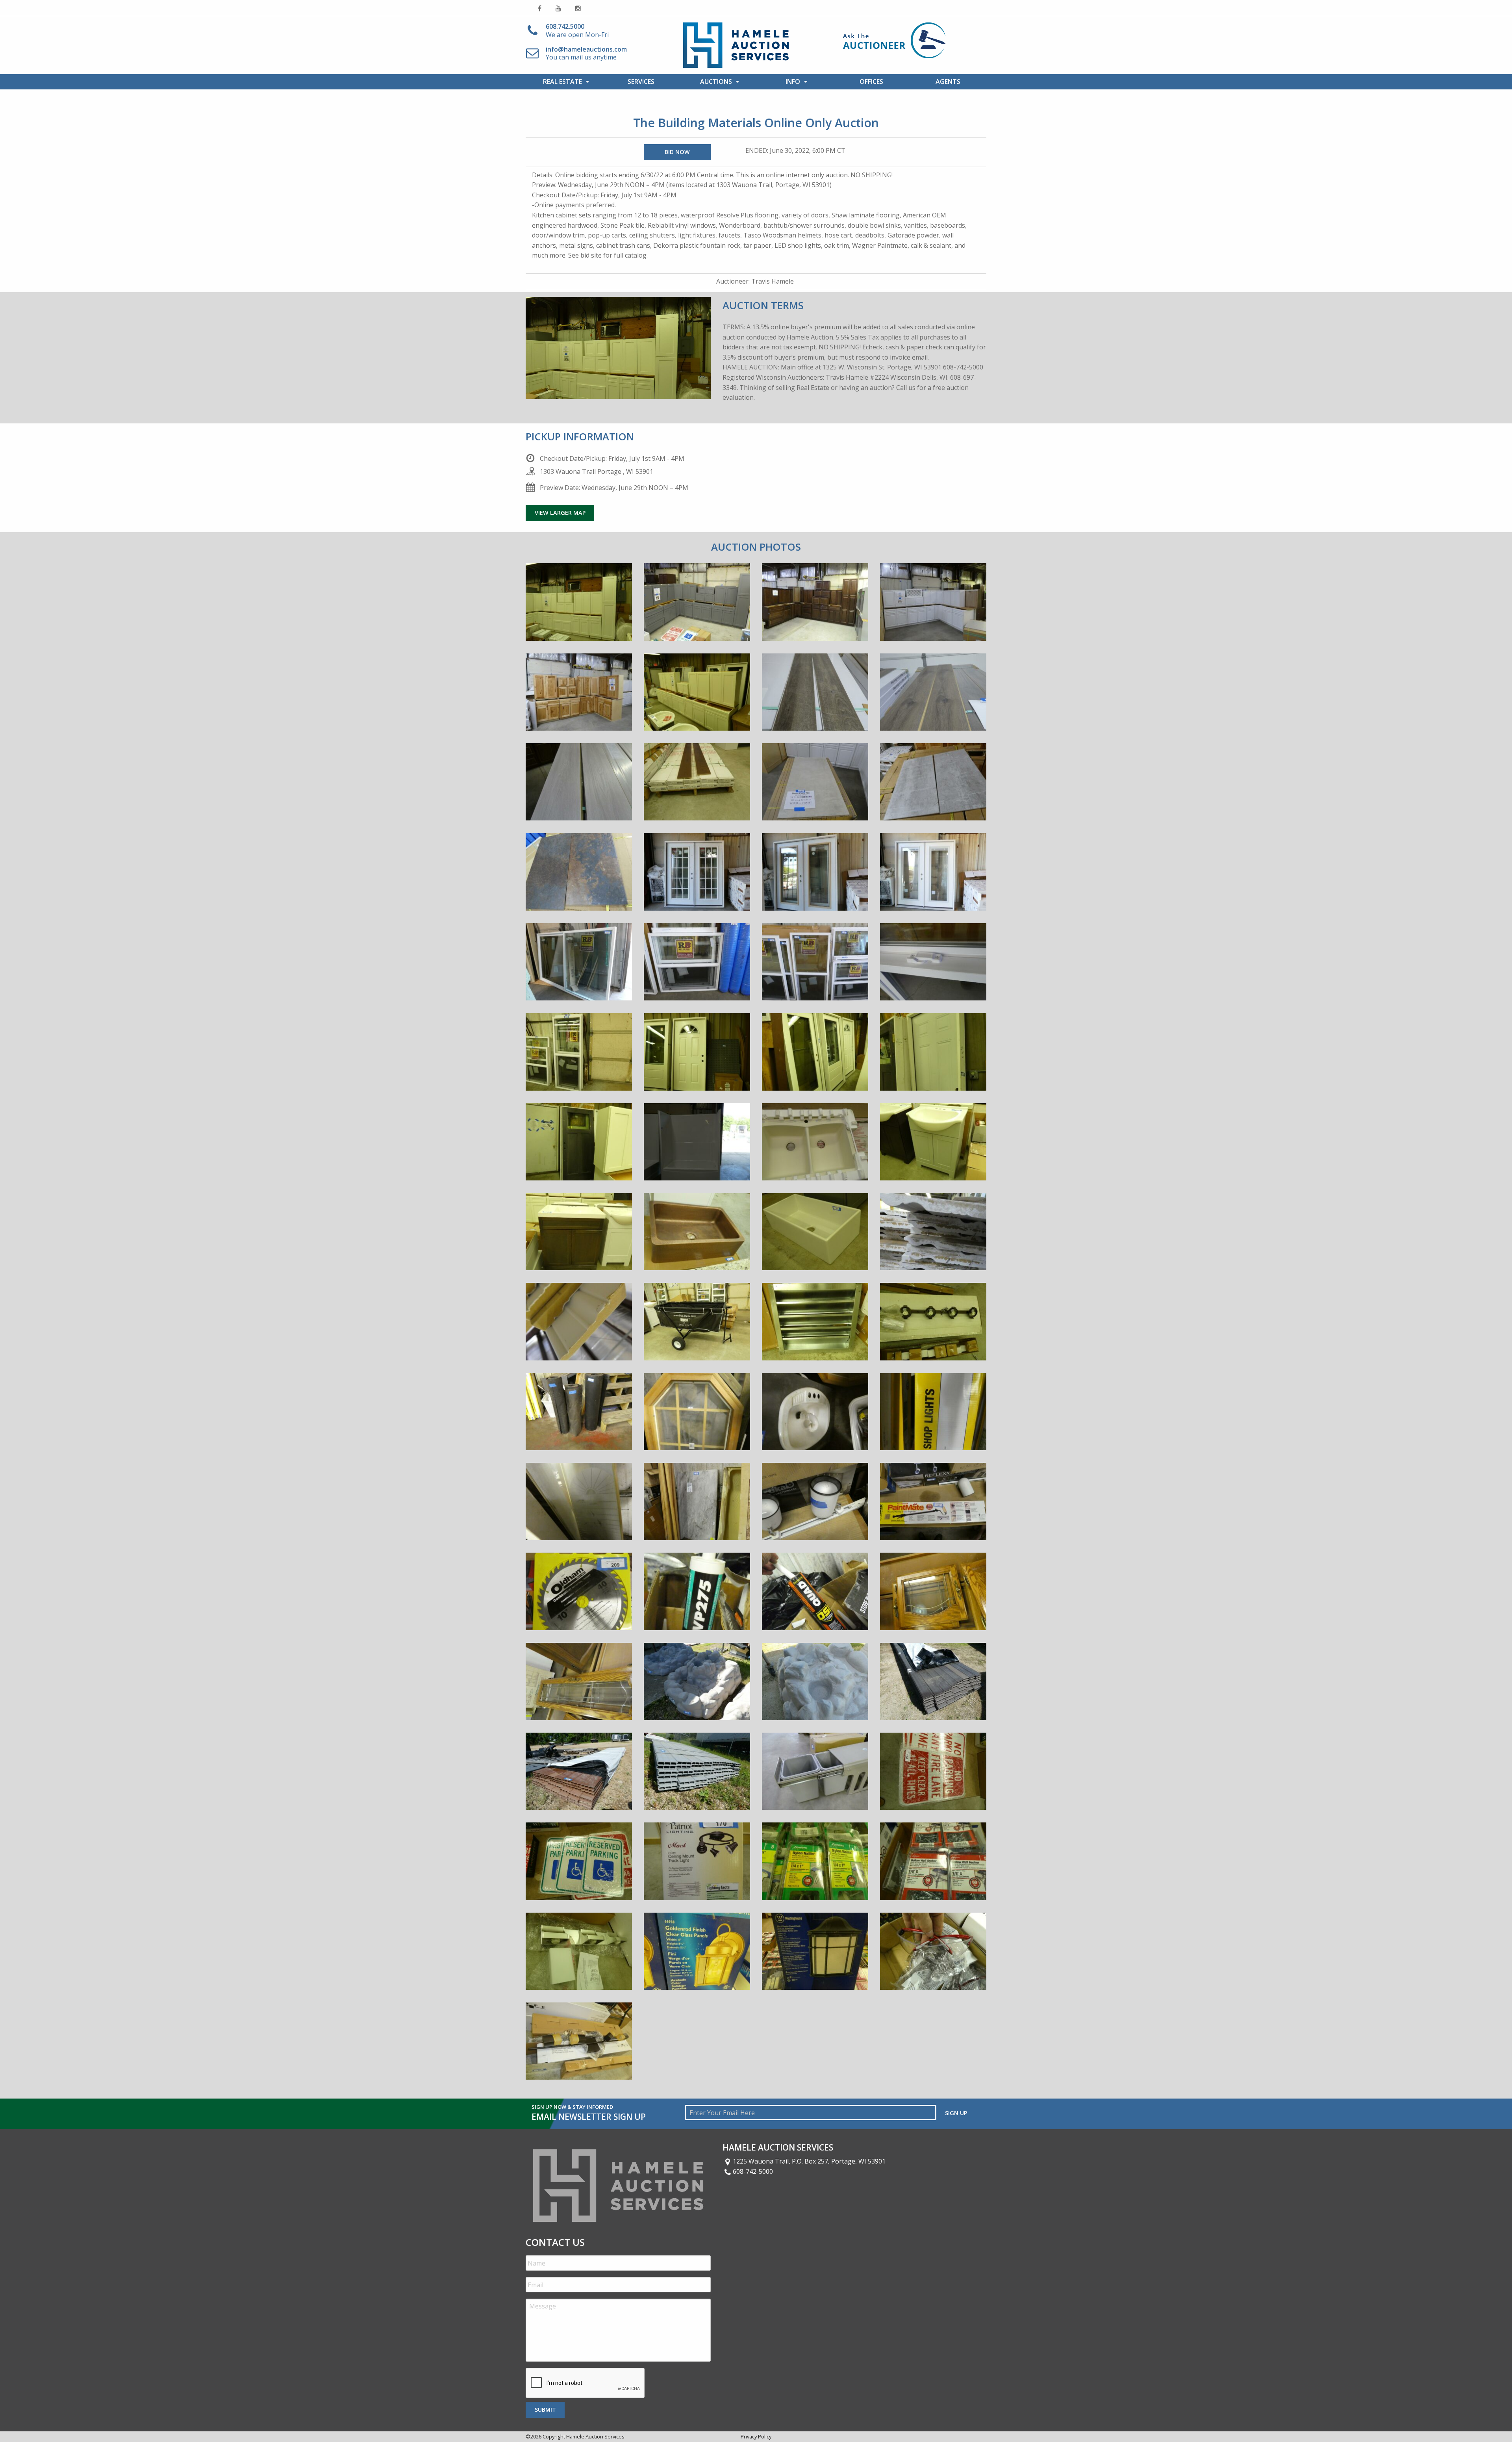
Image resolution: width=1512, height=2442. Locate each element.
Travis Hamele (773, 281)
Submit (545, 2410)
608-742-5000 (753, 2171)
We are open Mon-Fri (577, 31)
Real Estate (562, 82)
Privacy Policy (756, 2436)
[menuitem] (564, 82)
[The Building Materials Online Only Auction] (579, 608)
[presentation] (586, 2383)
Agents (948, 82)
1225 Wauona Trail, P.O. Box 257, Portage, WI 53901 (809, 2161)
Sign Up (956, 2113)
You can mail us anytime (586, 53)
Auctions (716, 82)
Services (641, 82)
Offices (871, 82)
